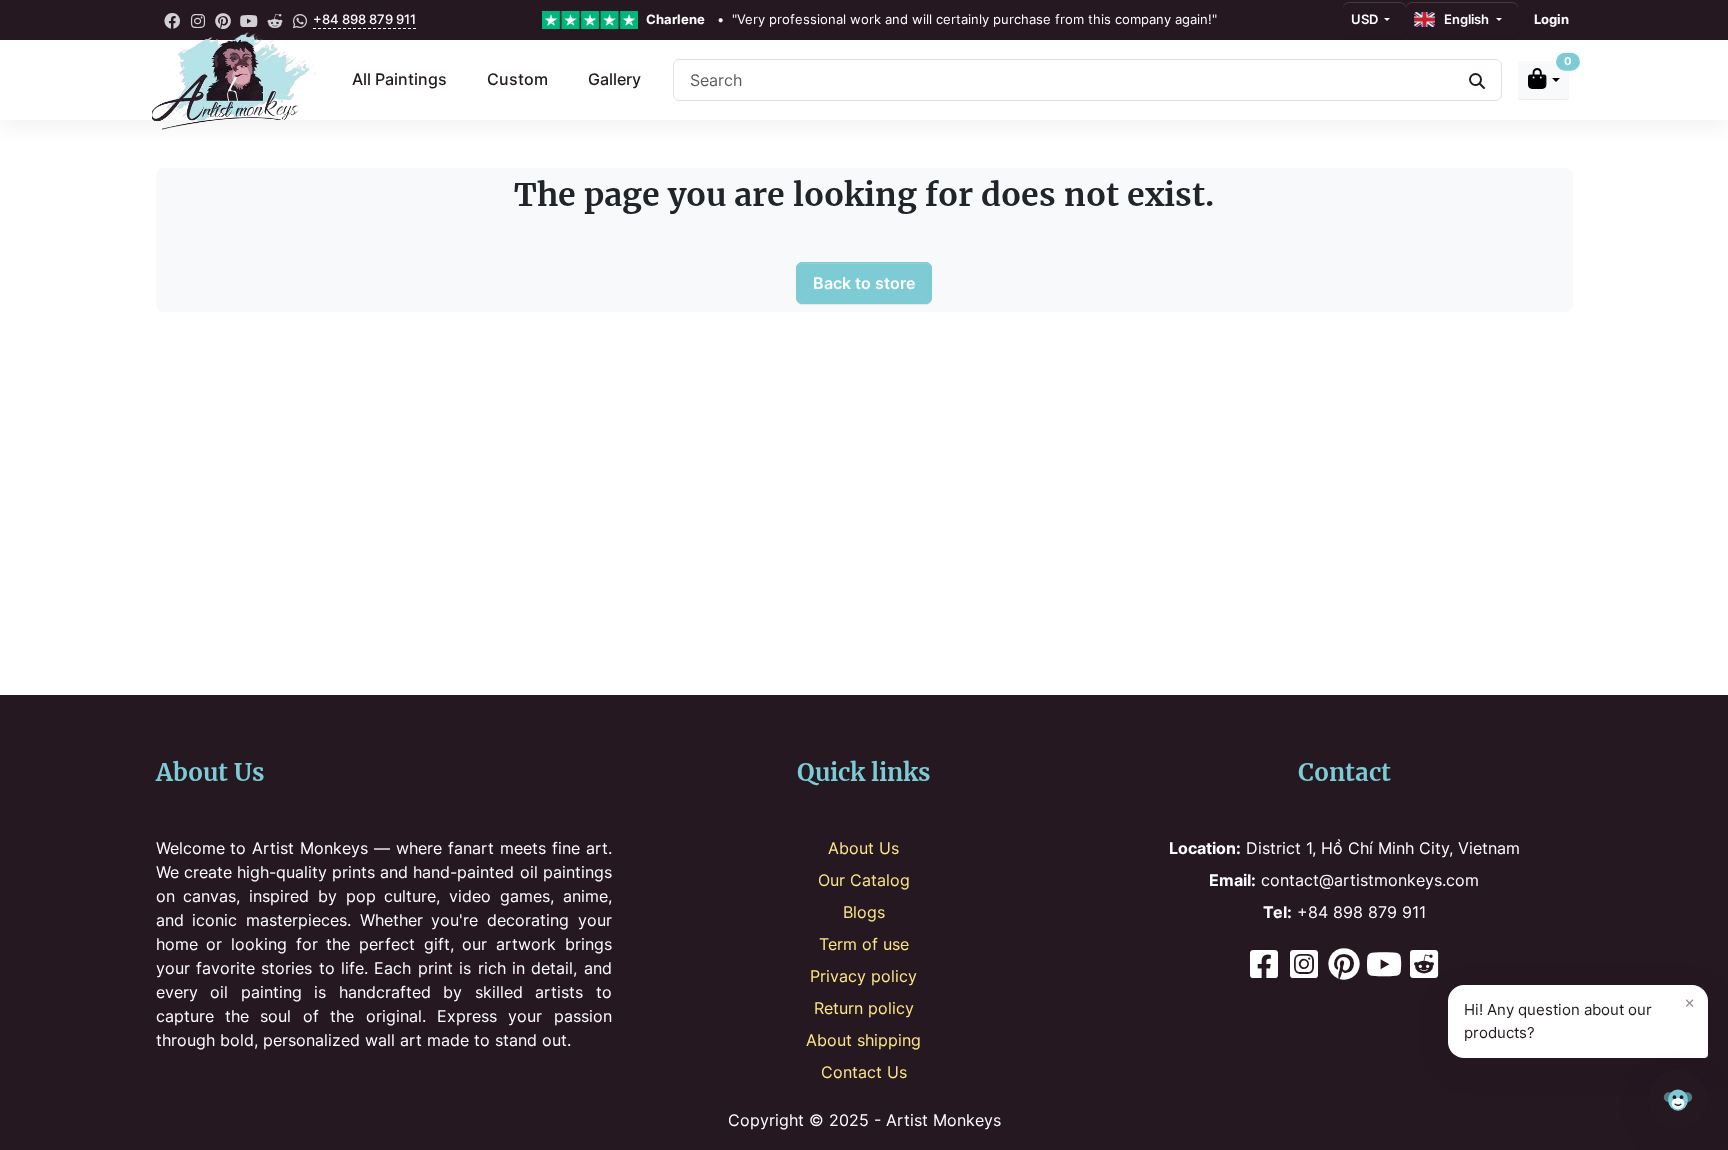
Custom (517, 79)
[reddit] (275, 20)
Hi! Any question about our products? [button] (1579, 1017)
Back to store (864, 283)
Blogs (864, 912)
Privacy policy (863, 976)
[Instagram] (1304, 966)
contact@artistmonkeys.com (1344, 880)
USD (1366, 19)
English (1463, 19)
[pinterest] (224, 20)
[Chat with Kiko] (1678, 1100)
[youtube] (249, 20)
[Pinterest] (1344, 966)
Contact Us (864, 1072)
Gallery (614, 79)
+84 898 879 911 (364, 19)
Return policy (864, 1008)
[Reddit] (1424, 966)
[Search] (1477, 80)
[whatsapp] (300, 20)
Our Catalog (864, 880)
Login (1551, 19)
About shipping (863, 1040)
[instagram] (198, 20)
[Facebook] (1264, 966)
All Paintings (399, 79)
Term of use (864, 944)
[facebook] (173, 20)
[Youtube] (1384, 966)
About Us (863, 848)
